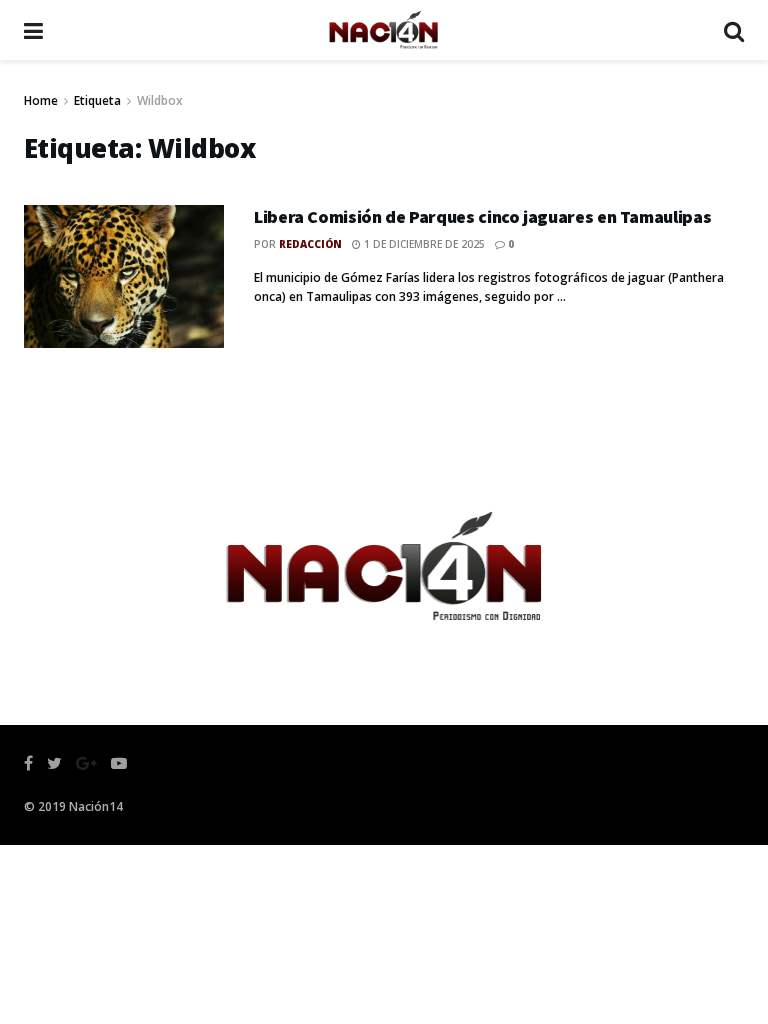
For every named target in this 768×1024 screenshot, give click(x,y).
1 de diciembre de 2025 (423, 244)
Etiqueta (97, 100)
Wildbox (160, 100)
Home (41, 100)
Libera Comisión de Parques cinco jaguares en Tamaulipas (482, 216)
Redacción (310, 244)
